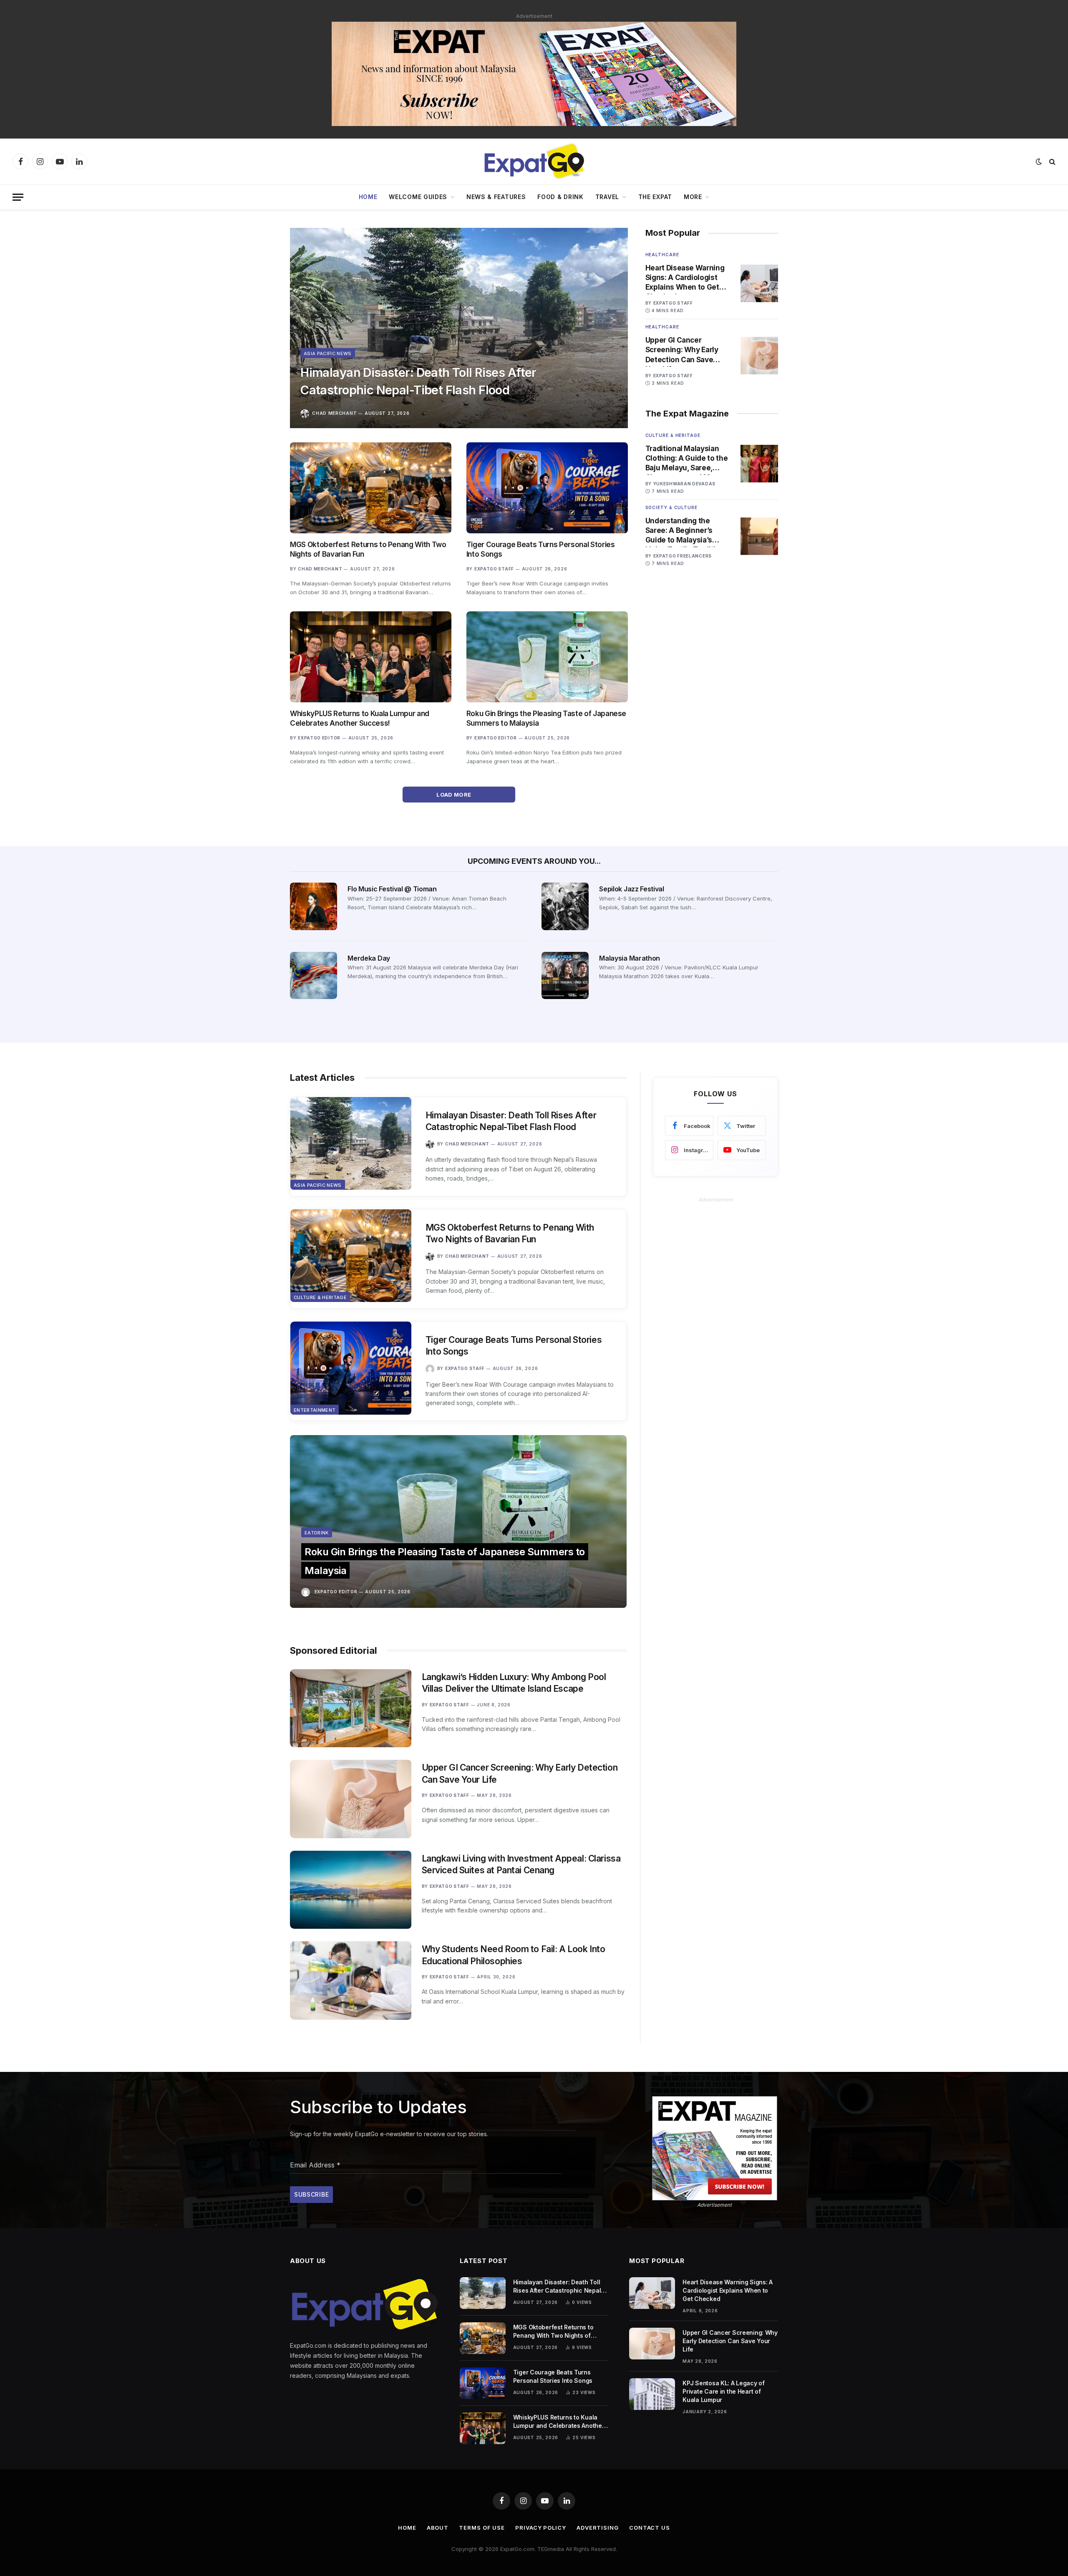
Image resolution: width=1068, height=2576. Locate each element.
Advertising (598, 2528)
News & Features (496, 197)
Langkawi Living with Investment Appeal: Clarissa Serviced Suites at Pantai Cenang (521, 1865)
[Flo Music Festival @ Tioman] (314, 906)
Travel (607, 197)
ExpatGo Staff (494, 569)
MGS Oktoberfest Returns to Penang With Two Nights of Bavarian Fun (368, 549)
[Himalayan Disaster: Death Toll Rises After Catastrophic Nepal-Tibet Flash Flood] (459, 328)
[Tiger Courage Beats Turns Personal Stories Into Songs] (547, 488)
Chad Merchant (334, 413)
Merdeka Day (369, 958)
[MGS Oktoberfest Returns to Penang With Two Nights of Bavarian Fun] (371, 488)
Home (368, 197)
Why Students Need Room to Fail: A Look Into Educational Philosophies (514, 1955)
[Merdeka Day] (314, 975)
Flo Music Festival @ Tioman (392, 889)
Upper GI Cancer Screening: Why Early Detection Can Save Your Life (682, 350)
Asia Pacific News (328, 353)
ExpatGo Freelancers (683, 556)
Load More (455, 795)
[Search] (1052, 162)
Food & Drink (560, 197)
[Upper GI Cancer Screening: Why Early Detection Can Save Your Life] (759, 356)
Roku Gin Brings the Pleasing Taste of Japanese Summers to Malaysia (546, 718)
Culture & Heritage (673, 435)
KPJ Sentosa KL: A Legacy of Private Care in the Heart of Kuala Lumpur (723, 2391)
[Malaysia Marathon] (565, 975)
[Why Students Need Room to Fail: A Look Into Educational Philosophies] (351, 1980)
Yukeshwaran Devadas (684, 484)
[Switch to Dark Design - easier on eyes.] (1039, 161)
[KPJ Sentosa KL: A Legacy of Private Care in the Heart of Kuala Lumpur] (652, 2394)
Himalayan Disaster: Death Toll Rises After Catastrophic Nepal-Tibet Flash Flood (418, 381)
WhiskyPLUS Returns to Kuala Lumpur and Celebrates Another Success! (360, 718)
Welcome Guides (418, 197)
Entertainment (315, 1410)
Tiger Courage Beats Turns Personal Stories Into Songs (541, 549)
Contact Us (650, 2528)
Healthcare (662, 255)
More (693, 197)
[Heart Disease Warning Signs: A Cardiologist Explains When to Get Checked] (759, 283)
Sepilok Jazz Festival (631, 889)
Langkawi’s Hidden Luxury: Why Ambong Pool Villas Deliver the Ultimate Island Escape (514, 1683)
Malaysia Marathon (630, 958)
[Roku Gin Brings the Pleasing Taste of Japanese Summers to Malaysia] (547, 657)
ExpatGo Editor (319, 738)
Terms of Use (482, 2528)
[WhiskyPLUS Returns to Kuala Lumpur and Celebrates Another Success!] (371, 657)
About (438, 2528)
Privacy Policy (541, 2528)
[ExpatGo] (534, 161)
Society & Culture (671, 507)
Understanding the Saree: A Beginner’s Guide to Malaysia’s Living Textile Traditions (687, 531)
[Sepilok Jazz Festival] (565, 906)
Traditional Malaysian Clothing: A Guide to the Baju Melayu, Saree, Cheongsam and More (687, 459)
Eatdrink (317, 1533)
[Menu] (18, 197)
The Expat (655, 197)
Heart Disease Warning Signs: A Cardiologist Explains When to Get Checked (685, 278)
